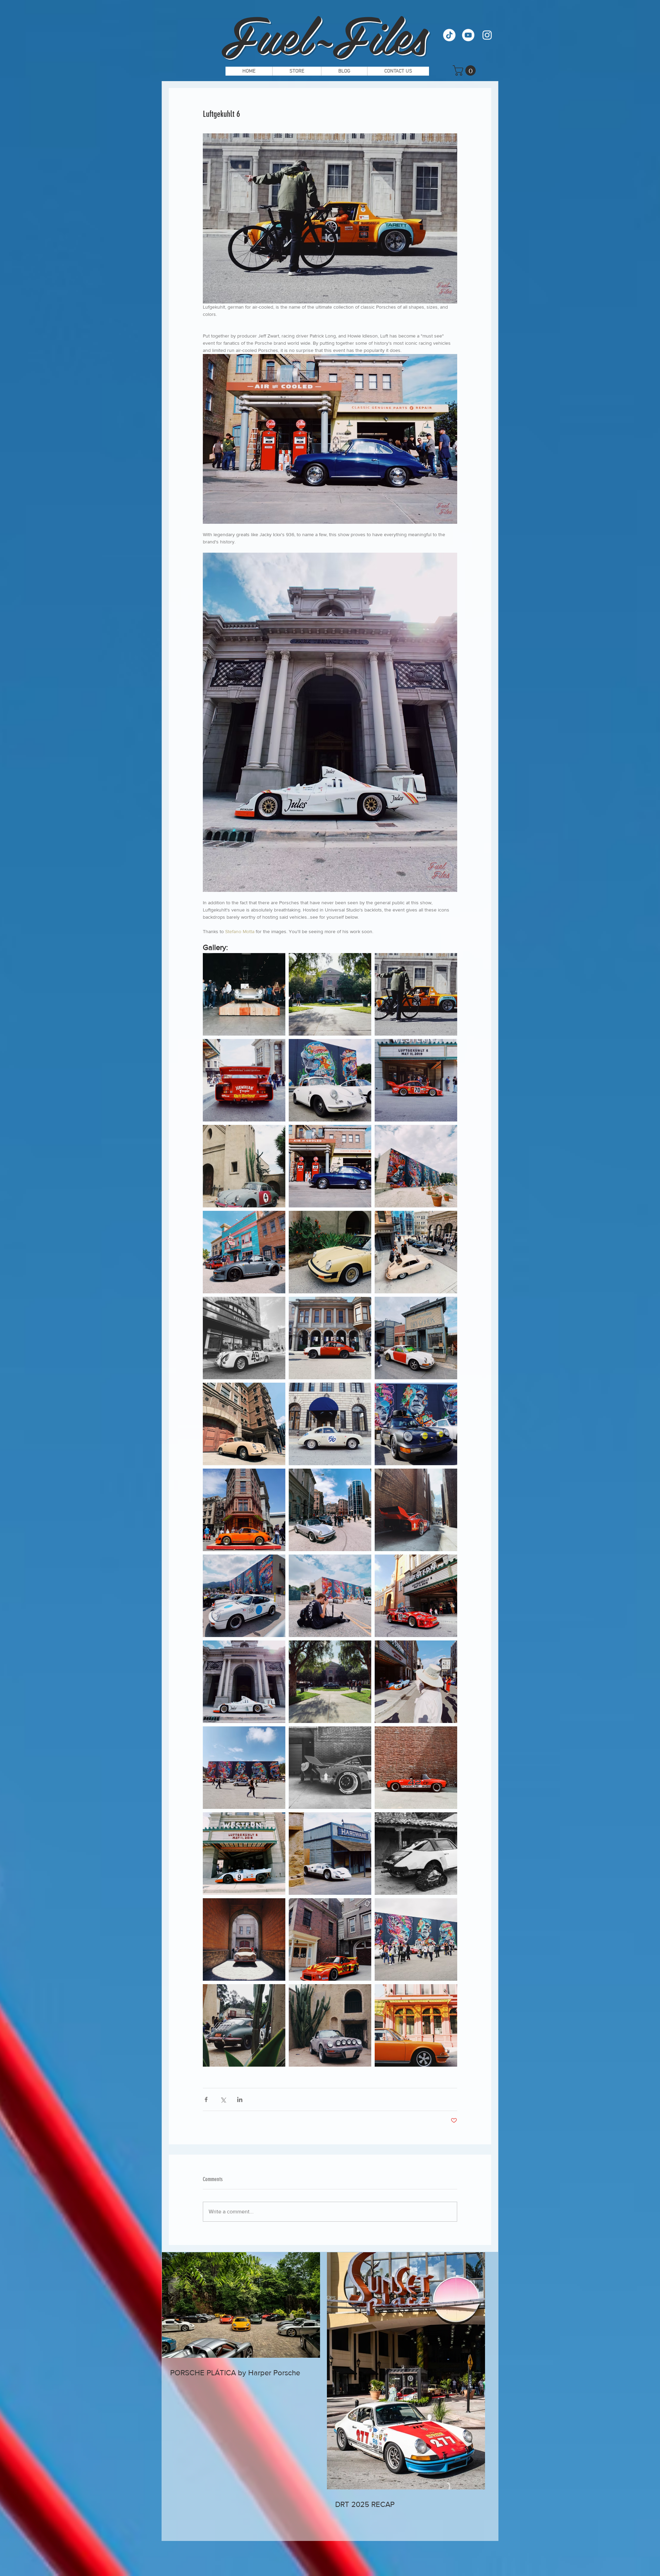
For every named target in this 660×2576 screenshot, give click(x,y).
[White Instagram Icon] (487, 35)
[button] (465, 70)
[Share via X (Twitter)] (223, 2099)
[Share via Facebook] (206, 2099)
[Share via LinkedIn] (240, 2099)
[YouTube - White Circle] (468, 35)
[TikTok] (449, 35)
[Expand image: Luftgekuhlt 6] (244, 994)
